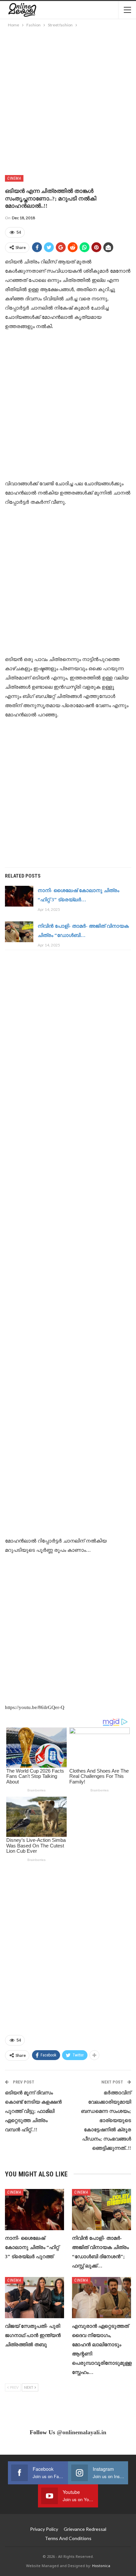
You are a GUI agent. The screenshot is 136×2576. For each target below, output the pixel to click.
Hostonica (101, 2566)
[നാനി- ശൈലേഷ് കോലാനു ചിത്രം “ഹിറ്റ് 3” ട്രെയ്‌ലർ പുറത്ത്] (19, 896)
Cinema (14, 178)
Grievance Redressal (85, 2529)
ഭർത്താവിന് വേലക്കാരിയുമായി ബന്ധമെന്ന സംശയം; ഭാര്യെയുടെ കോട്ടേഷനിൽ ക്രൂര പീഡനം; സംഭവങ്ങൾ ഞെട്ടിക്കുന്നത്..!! (106, 2120)
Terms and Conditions (68, 2538)
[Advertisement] (68, 100)
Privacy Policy (44, 2529)
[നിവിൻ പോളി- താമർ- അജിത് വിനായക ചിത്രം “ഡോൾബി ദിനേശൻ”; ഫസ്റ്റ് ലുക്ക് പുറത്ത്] (19, 932)
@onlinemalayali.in (82, 2432)
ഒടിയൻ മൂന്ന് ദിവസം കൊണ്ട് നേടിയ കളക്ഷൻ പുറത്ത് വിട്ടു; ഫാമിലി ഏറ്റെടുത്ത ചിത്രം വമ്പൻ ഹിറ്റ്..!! (33, 2111)
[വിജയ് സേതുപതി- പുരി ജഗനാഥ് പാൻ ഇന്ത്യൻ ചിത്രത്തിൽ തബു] (34, 2298)
